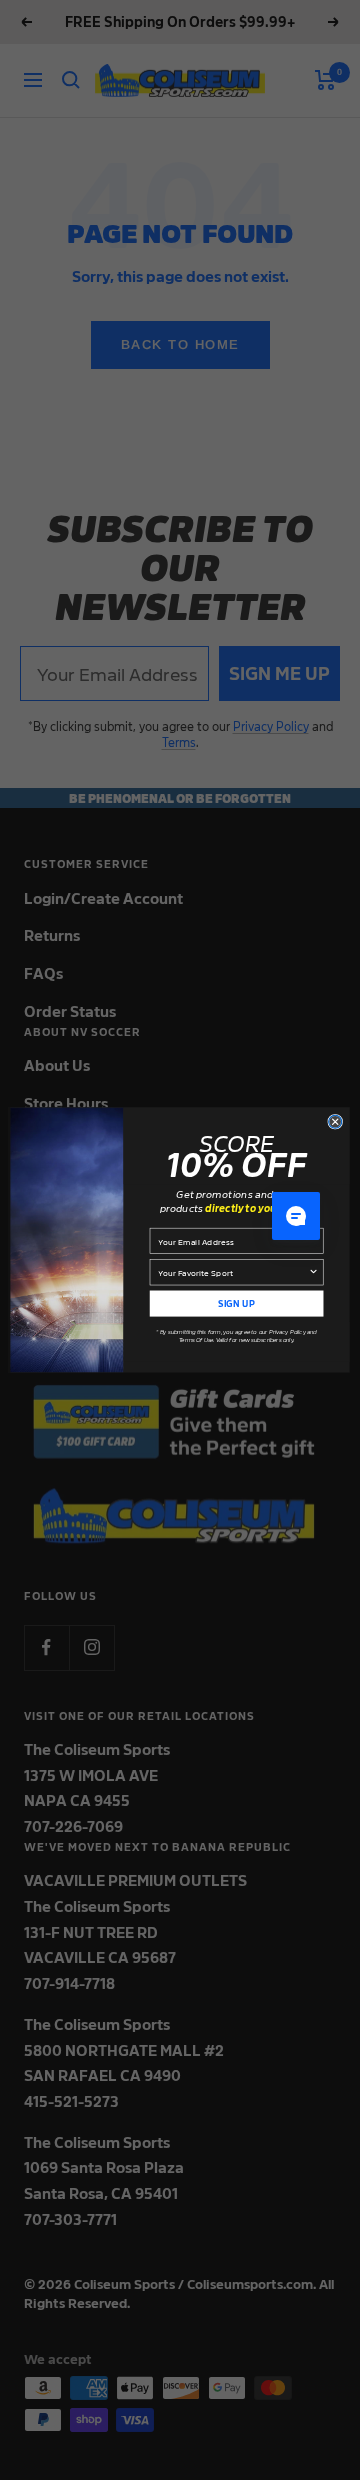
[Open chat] (296, 1216)
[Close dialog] (335, 1121)
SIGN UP (236, 1303)
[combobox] (233, 1272)
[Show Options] (313, 1272)
